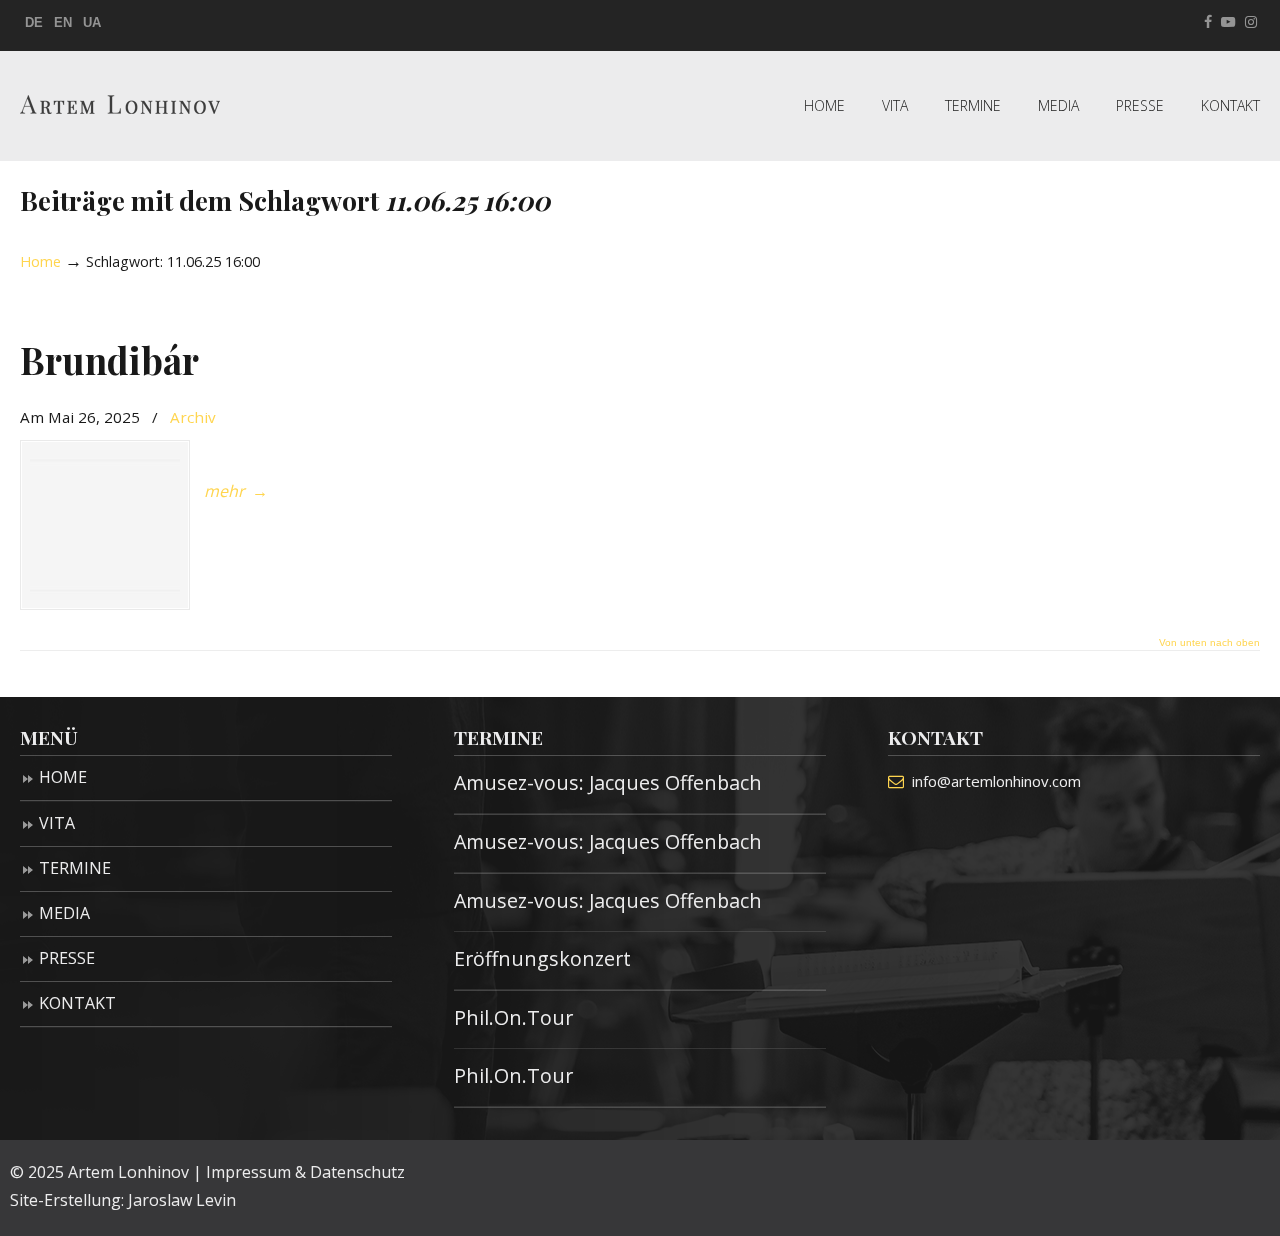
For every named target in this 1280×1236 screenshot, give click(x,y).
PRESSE (67, 958)
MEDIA (64, 913)
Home (40, 261)
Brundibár (109, 359)
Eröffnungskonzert (542, 958)
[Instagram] (1251, 22)
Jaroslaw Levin (182, 1200)
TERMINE (75, 868)
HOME (63, 777)
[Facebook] (1208, 22)
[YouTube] (1229, 22)
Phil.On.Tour (513, 1017)
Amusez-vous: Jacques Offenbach (608, 782)
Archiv (193, 417)
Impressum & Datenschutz (305, 1172)
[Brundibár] (105, 525)
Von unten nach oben (1209, 643)
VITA (57, 823)
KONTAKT (77, 1003)
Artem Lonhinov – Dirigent (120, 104)
